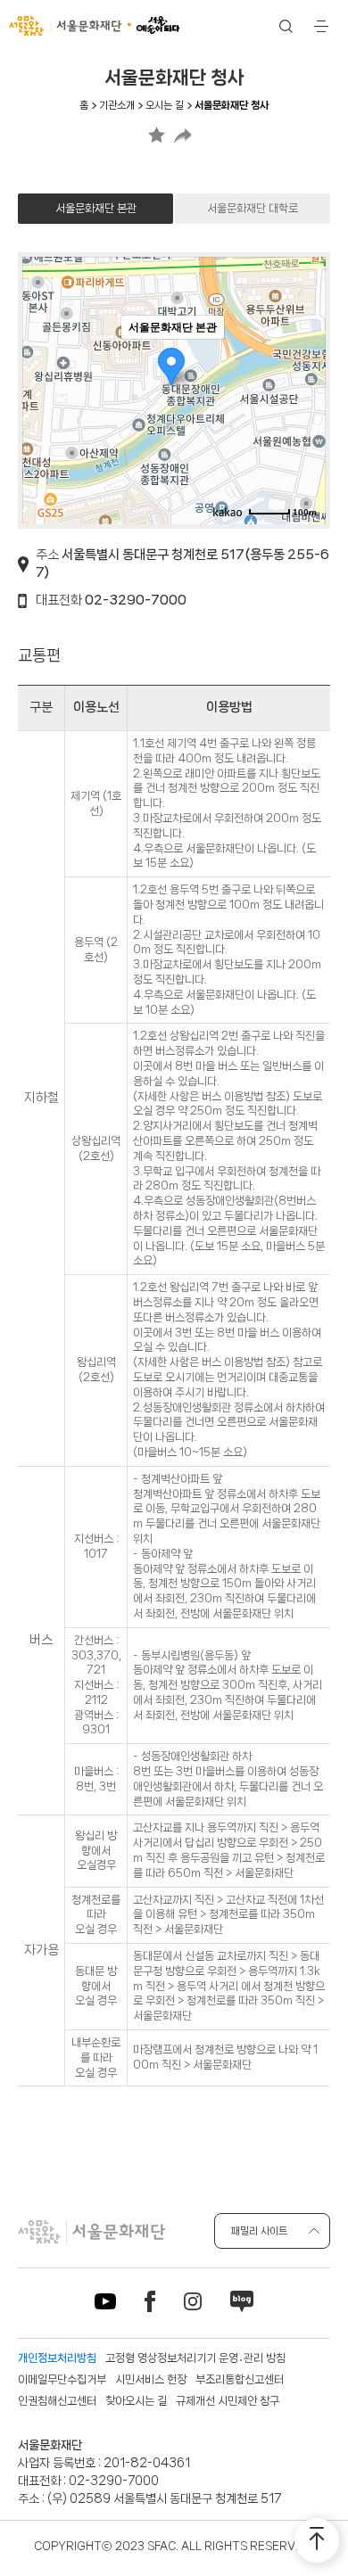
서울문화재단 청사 (232, 105)
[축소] (303, 388)
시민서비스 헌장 (151, 2379)
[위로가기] (317, 2540)
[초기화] (303, 422)
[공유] (182, 135)
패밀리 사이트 (259, 2231)
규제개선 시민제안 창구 (228, 2401)
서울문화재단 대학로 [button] (253, 208)
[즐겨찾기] (157, 135)
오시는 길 (165, 105)
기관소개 (117, 105)
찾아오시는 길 (136, 2401)
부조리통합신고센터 (240, 2379)
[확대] (303, 358)
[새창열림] (228, 512)
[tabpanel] (174, 1169)
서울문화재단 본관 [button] (96, 208)
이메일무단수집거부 (62, 2379)
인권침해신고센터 (57, 2401)
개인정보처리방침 (57, 2358)
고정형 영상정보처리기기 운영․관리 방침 (195, 2358)
